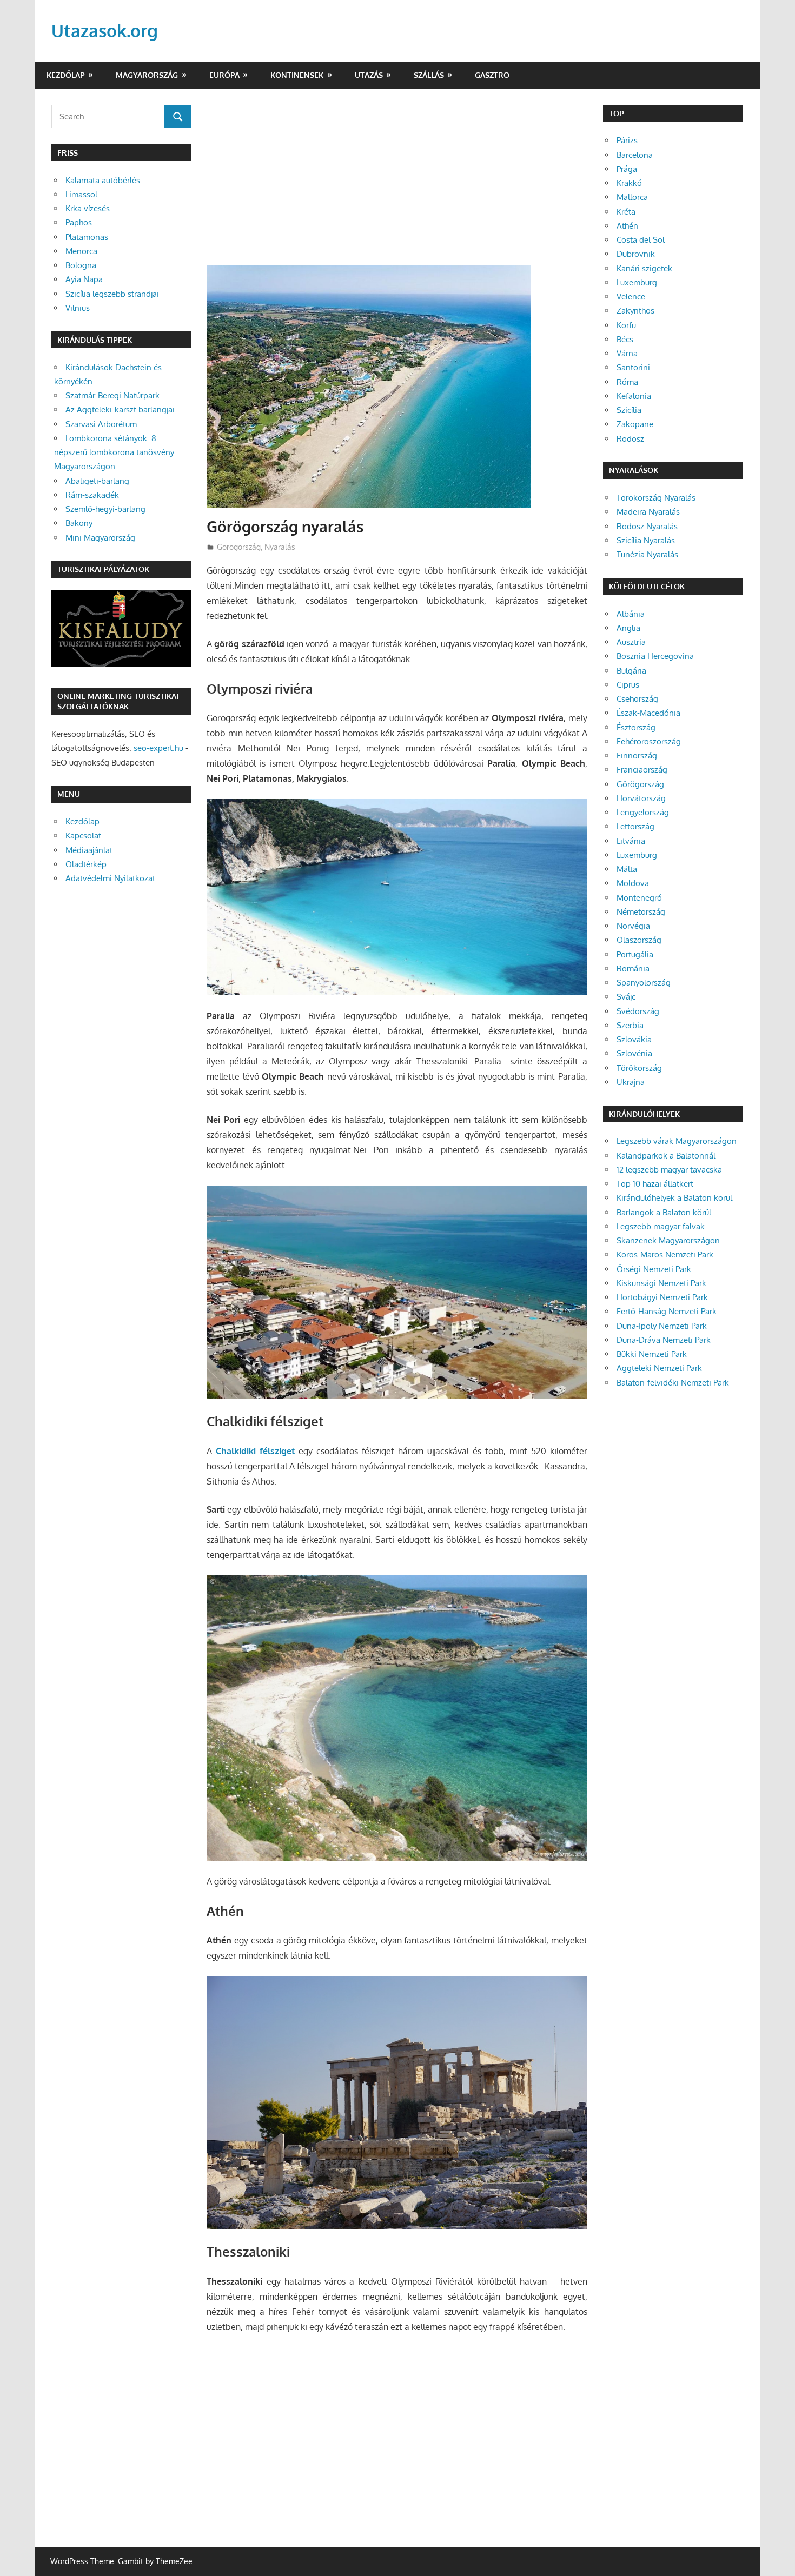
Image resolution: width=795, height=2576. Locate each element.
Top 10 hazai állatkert (655, 1184)
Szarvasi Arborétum (101, 424)
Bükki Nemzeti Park (652, 1354)
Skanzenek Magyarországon (668, 1240)
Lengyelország (643, 812)
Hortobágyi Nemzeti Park (662, 1297)
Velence (631, 297)
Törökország (639, 1068)
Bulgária (631, 671)
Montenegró (639, 898)
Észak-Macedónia (648, 713)
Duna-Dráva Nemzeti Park (664, 1340)
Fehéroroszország (649, 741)
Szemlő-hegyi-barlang (105, 509)
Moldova (633, 883)
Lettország (635, 826)
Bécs (625, 339)
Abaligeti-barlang (97, 481)
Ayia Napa (84, 279)
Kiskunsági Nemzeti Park (661, 1283)
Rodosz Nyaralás (647, 526)
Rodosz (630, 439)
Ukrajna (631, 1082)
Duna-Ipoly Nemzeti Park (662, 1326)
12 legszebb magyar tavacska (669, 1170)
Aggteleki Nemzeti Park (659, 1368)
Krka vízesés (88, 208)
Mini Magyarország (100, 538)
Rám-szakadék (92, 495)
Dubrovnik (636, 254)
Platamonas (87, 237)
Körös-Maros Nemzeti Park (665, 1254)
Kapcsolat (83, 836)
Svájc (626, 997)
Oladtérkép (86, 864)
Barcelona (635, 155)
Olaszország (639, 940)
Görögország (239, 547)
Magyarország (147, 75)
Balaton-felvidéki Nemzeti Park (673, 1383)
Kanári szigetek (644, 268)
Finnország (637, 756)
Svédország (638, 1011)
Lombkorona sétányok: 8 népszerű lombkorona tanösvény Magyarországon (114, 452)
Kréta (626, 212)
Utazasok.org (105, 31)
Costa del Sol (641, 240)
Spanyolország (644, 983)
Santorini (633, 367)
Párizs (627, 140)
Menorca (81, 251)
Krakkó (629, 183)
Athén (627, 226)
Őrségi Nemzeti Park (654, 1269)
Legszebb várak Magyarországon (677, 1141)
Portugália (635, 954)
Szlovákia (634, 1039)
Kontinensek (297, 75)
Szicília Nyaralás (646, 540)
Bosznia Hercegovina (655, 656)
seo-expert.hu (158, 748)
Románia (633, 969)
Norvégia (633, 926)
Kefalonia (634, 396)
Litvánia (631, 841)
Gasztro (492, 75)
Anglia (628, 628)
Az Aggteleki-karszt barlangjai (120, 410)
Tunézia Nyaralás (647, 554)
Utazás (369, 75)
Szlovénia (634, 1053)
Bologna (81, 265)
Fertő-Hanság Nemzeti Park (667, 1311)
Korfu (626, 325)
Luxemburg (637, 282)
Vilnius (78, 308)
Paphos (79, 222)
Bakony (79, 523)
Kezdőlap (66, 75)
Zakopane (635, 424)
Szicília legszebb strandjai (112, 294)
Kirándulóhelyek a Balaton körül (674, 1198)
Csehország (637, 699)
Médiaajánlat (89, 850)
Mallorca (632, 197)
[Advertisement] (397, 185)
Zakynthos (635, 311)
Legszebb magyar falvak (661, 1226)
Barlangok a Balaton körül (664, 1212)
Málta (627, 869)
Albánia (631, 614)
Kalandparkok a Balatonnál (666, 1156)
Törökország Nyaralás (656, 498)
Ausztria (631, 642)
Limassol (81, 194)
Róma (627, 382)
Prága (627, 169)
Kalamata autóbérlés (103, 180)
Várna (627, 353)
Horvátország (641, 798)
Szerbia (630, 1025)
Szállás (429, 75)
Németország (641, 912)
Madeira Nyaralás (648, 512)
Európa (224, 75)
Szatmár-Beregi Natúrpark (112, 395)
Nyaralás (280, 547)
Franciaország (642, 770)
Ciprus (628, 685)
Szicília (629, 410)
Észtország (636, 727)
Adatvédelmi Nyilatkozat (110, 878)
